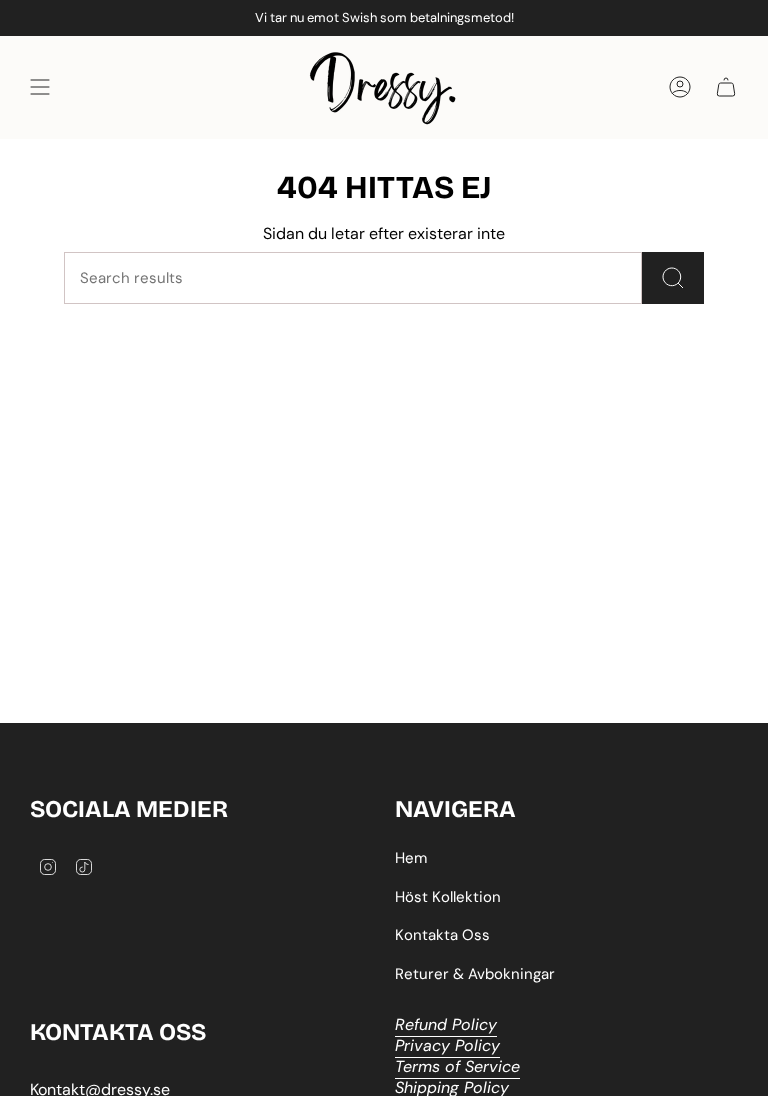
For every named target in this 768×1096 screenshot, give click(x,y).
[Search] (673, 278)
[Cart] (726, 87)
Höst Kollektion (448, 897)
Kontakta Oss (442, 935)
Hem (411, 858)
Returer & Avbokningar (475, 974)
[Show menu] (40, 87)
